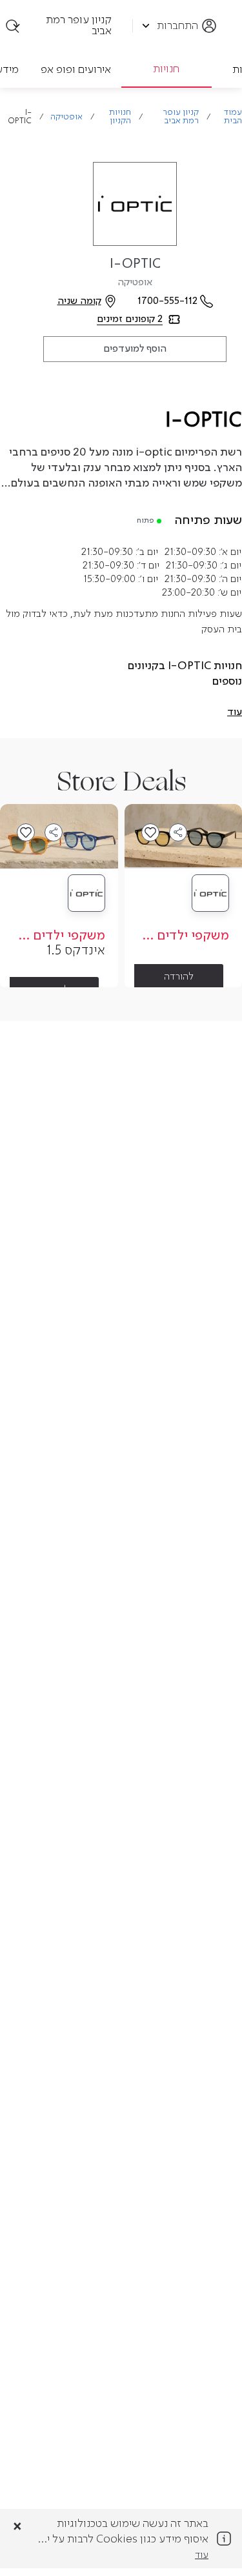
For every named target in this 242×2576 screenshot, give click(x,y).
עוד (202, 2555)
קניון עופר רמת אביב (181, 117)
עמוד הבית (233, 117)
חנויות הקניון (120, 117)
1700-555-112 (167, 301)
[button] (235, 712)
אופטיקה (66, 117)
